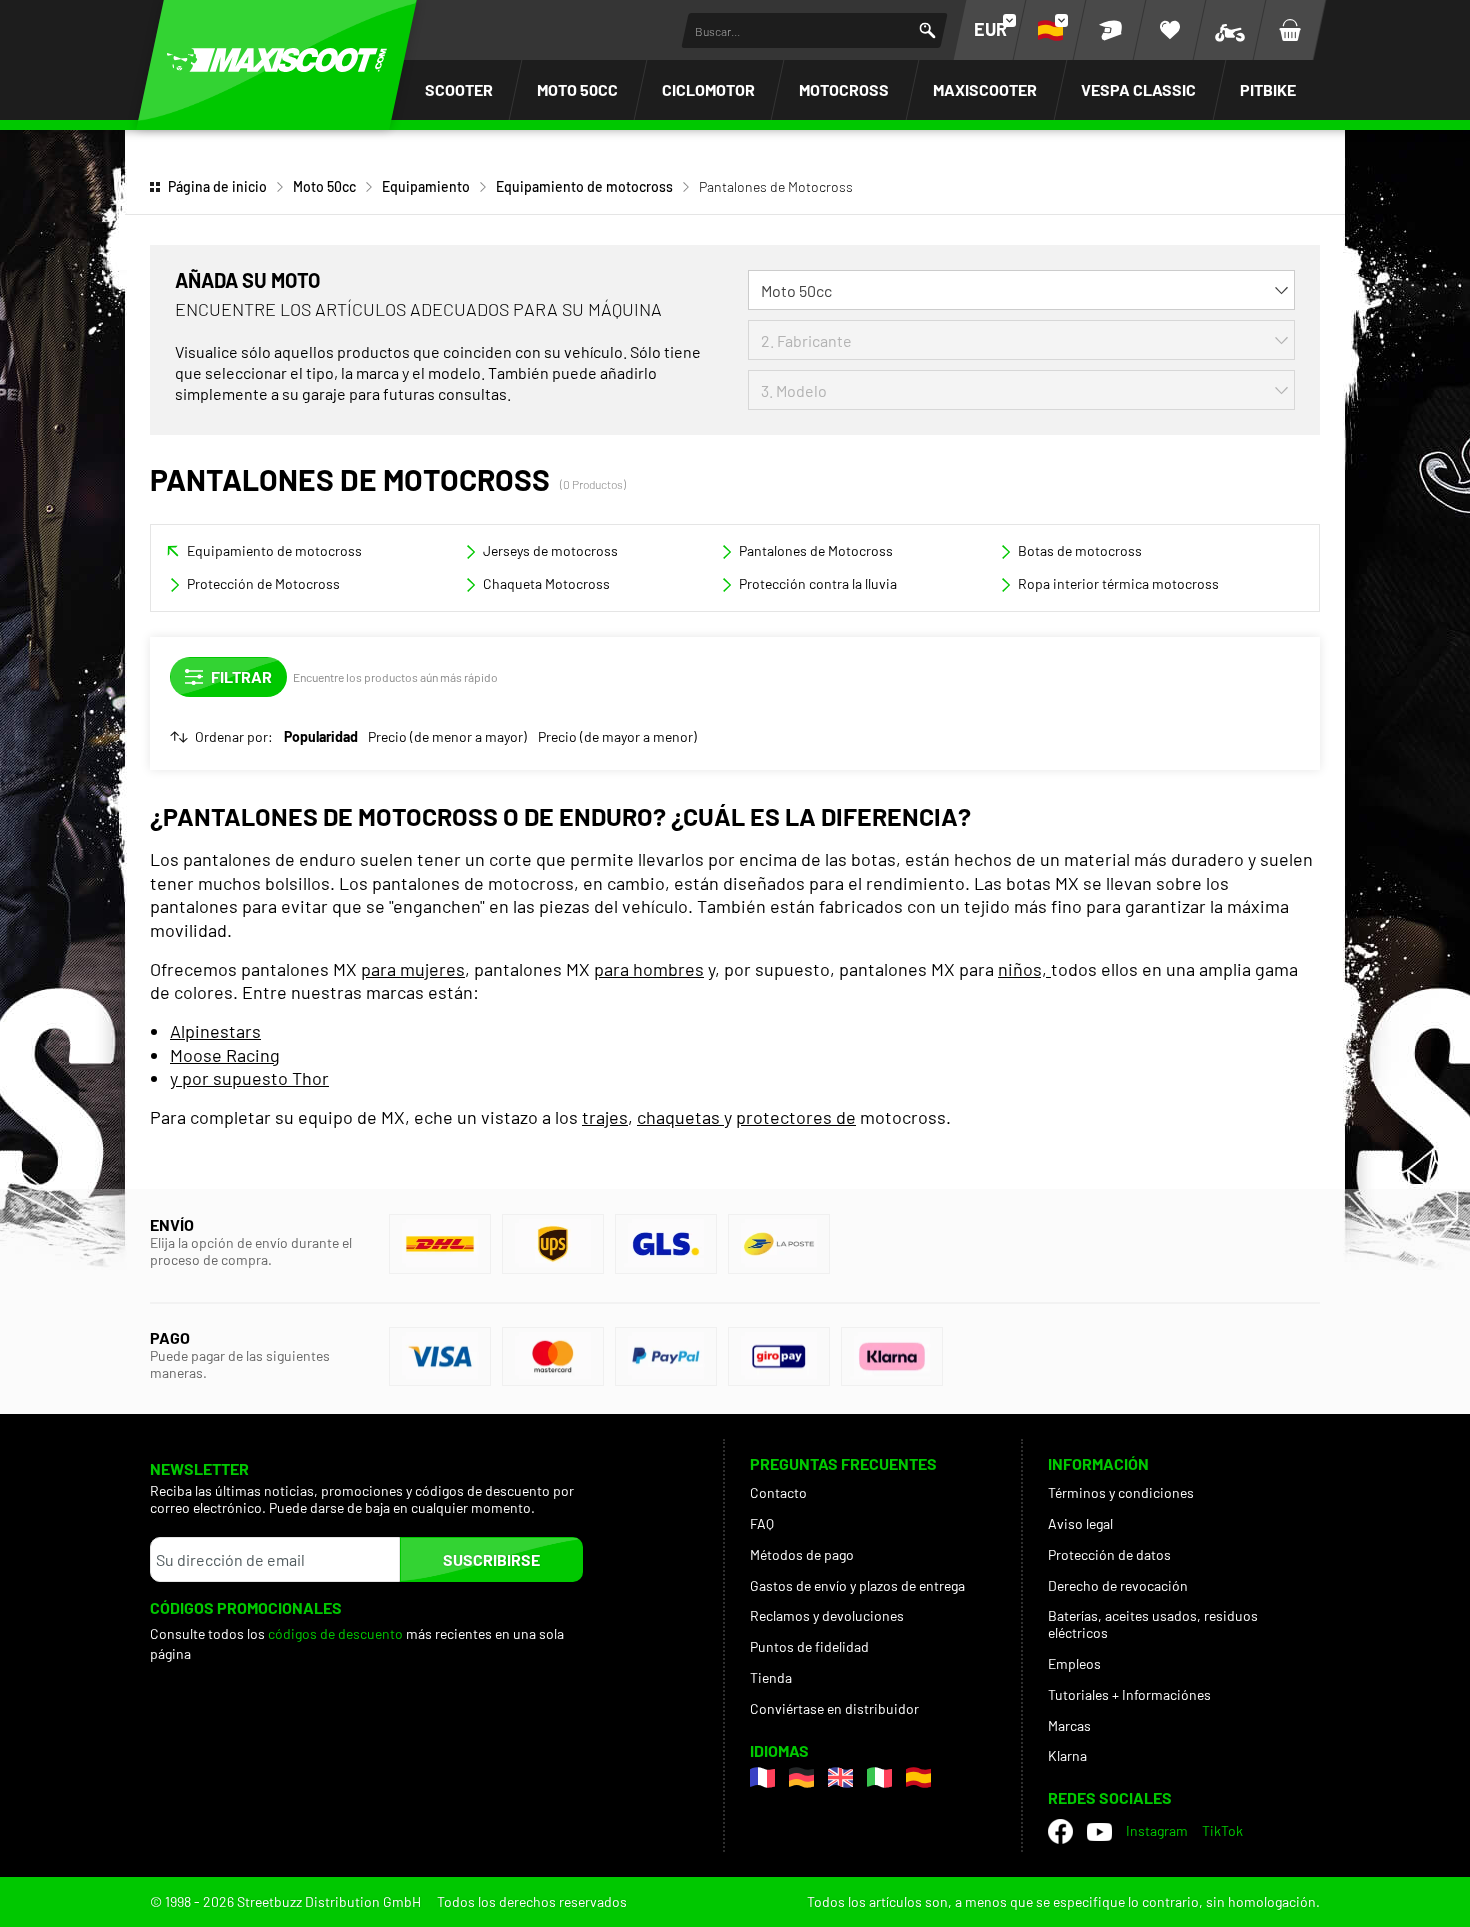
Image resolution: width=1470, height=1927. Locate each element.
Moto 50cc (577, 89)
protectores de (796, 1117)
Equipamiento (426, 186)
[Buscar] (927, 30)
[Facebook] (1060, 1831)
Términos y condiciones (1121, 1492)
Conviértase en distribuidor (834, 1708)
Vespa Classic (1138, 89)
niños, (1024, 969)
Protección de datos (1109, 1554)
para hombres (649, 969)
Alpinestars (215, 1031)
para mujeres (413, 969)
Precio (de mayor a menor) (617, 737)
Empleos (1074, 1663)
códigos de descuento (335, 1633)
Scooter (459, 89)
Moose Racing (225, 1055)
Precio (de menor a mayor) (447, 737)
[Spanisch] (918, 1777)
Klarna (1067, 1755)
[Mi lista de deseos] (1170, 30)
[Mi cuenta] (1110, 30)
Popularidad (321, 737)
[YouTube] (1099, 1832)
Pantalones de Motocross (816, 550)
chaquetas (680, 1117)
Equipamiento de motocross (584, 186)
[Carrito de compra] (1290, 30)
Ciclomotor (708, 89)
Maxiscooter (985, 89)
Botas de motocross (1080, 550)
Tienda (771, 1677)
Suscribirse (491, 1559)
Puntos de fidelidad (809, 1646)
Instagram (1157, 1830)
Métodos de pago (802, 1554)
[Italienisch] (879, 1777)
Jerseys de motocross (550, 550)
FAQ (762, 1523)
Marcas (1069, 1725)
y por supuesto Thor (249, 1078)
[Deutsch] (801, 1777)
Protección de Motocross (263, 583)
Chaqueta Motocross (546, 583)
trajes (605, 1117)
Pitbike (1268, 89)
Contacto (778, 1492)
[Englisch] (840, 1777)
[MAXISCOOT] (277, 60)
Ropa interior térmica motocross (1118, 583)
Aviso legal (1080, 1523)
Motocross (844, 89)
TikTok (1222, 1830)
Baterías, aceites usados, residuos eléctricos (1153, 1624)
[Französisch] (762, 1777)
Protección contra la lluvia (818, 583)
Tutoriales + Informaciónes (1129, 1694)
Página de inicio (217, 186)
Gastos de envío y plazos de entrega (857, 1585)
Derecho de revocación (1118, 1585)
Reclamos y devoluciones (827, 1615)
